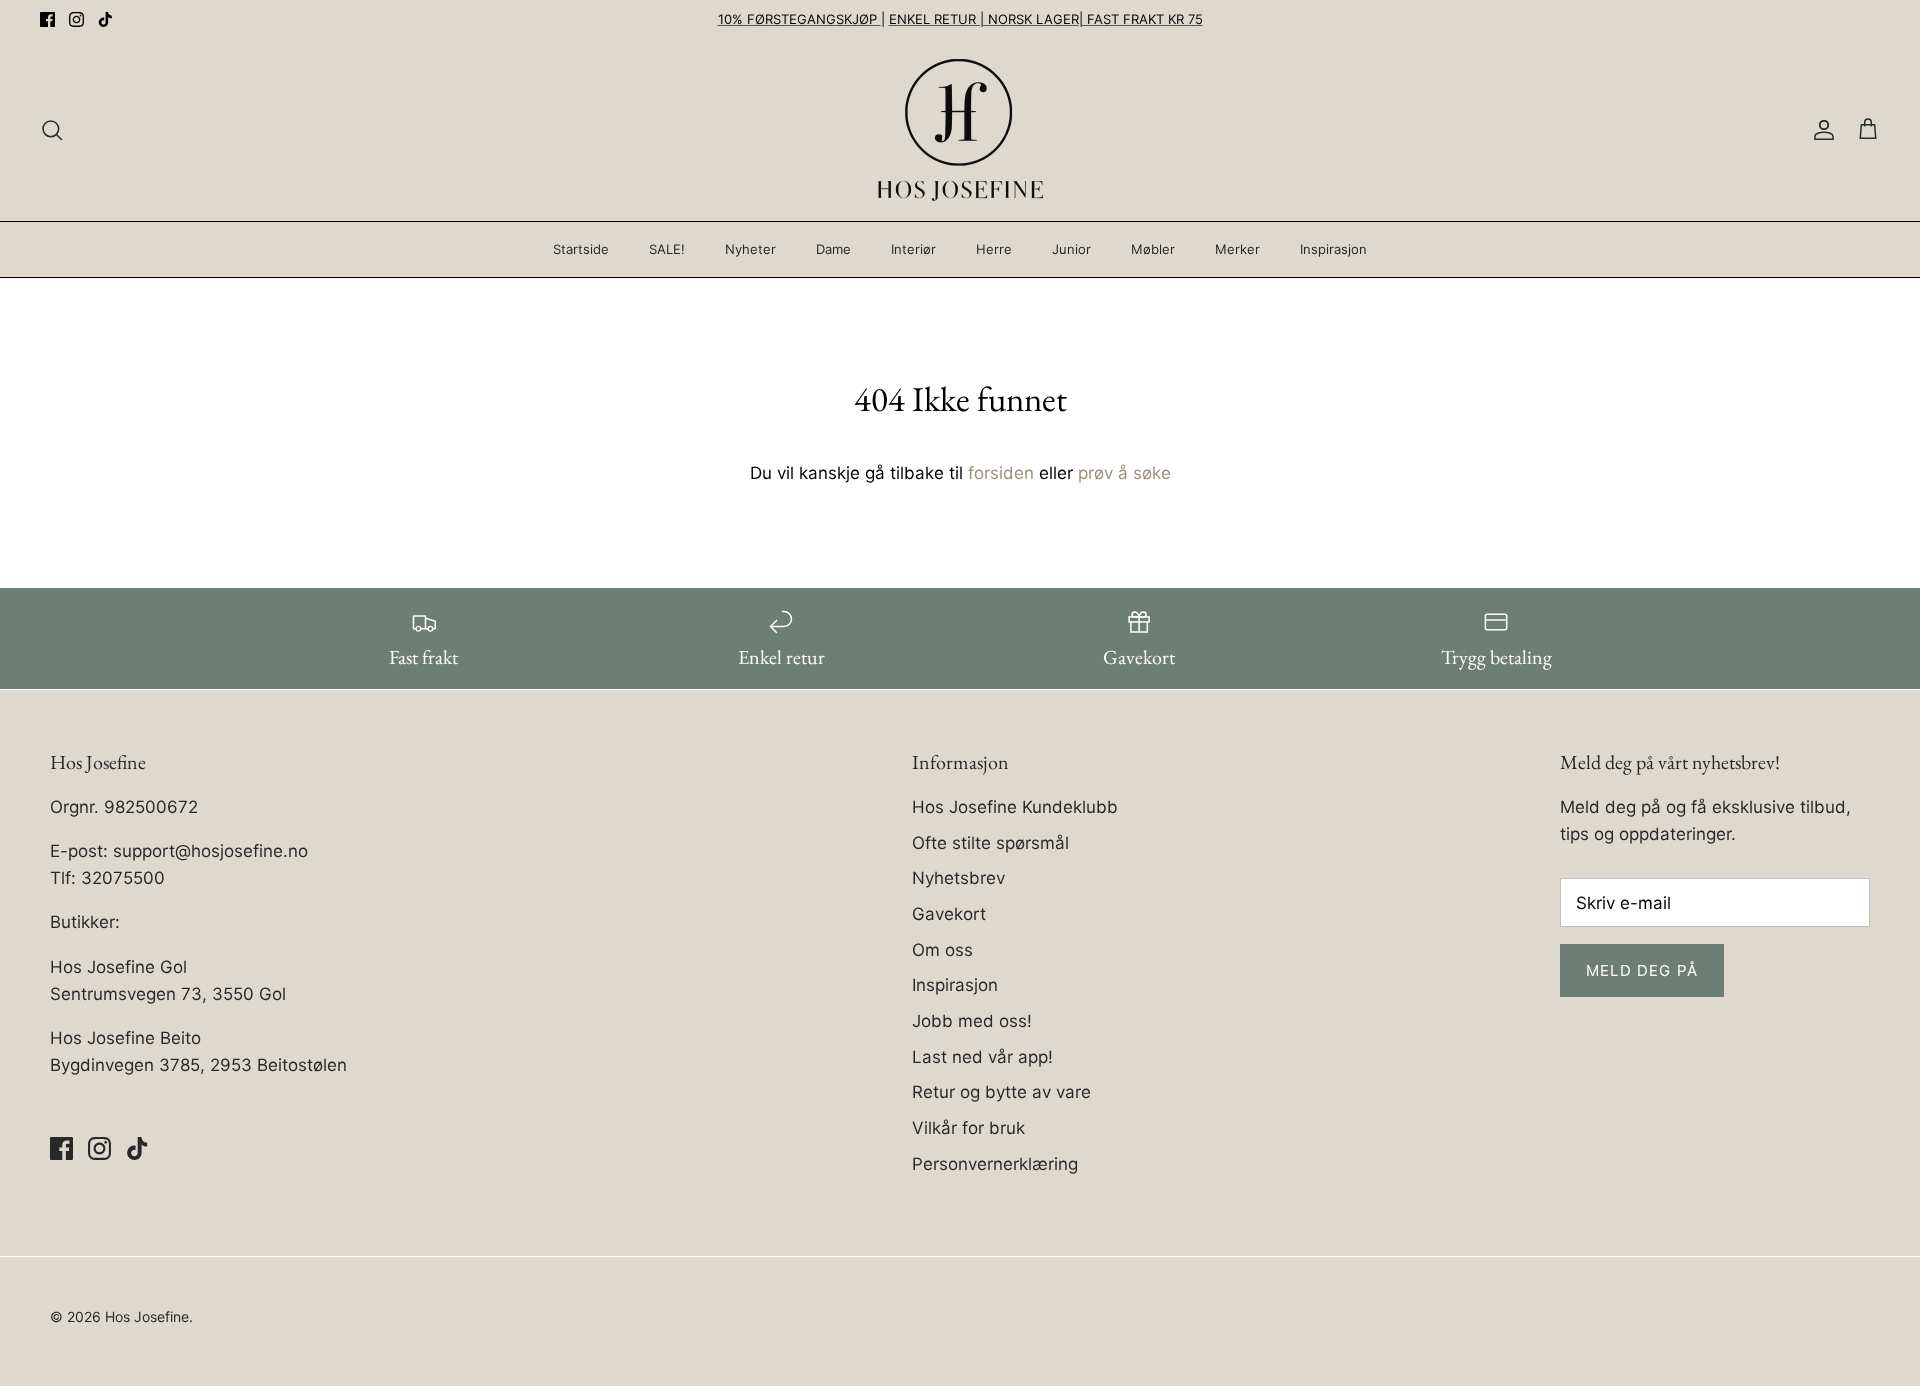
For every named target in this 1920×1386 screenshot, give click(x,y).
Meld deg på (1642, 970)
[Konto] (1820, 130)
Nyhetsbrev (958, 878)
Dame (833, 249)
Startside (581, 249)
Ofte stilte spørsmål (990, 843)
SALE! (667, 249)
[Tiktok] (105, 19)
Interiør (913, 249)
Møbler (1153, 249)
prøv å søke (1124, 473)
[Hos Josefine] (960, 130)
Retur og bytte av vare (1001, 1092)
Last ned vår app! (982, 1057)
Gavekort (949, 914)
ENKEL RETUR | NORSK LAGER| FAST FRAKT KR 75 (1046, 19)
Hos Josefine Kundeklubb (1015, 807)
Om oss (942, 950)
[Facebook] (47, 19)
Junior (1071, 249)
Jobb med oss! (972, 1021)
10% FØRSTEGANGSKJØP (799, 19)
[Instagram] (76, 19)
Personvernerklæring (995, 1164)
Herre (994, 249)
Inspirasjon (1333, 249)
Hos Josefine (147, 1316)
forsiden (1001, 473)
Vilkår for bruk (968, 1128)
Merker (1237, 249)
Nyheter (750, 249)
